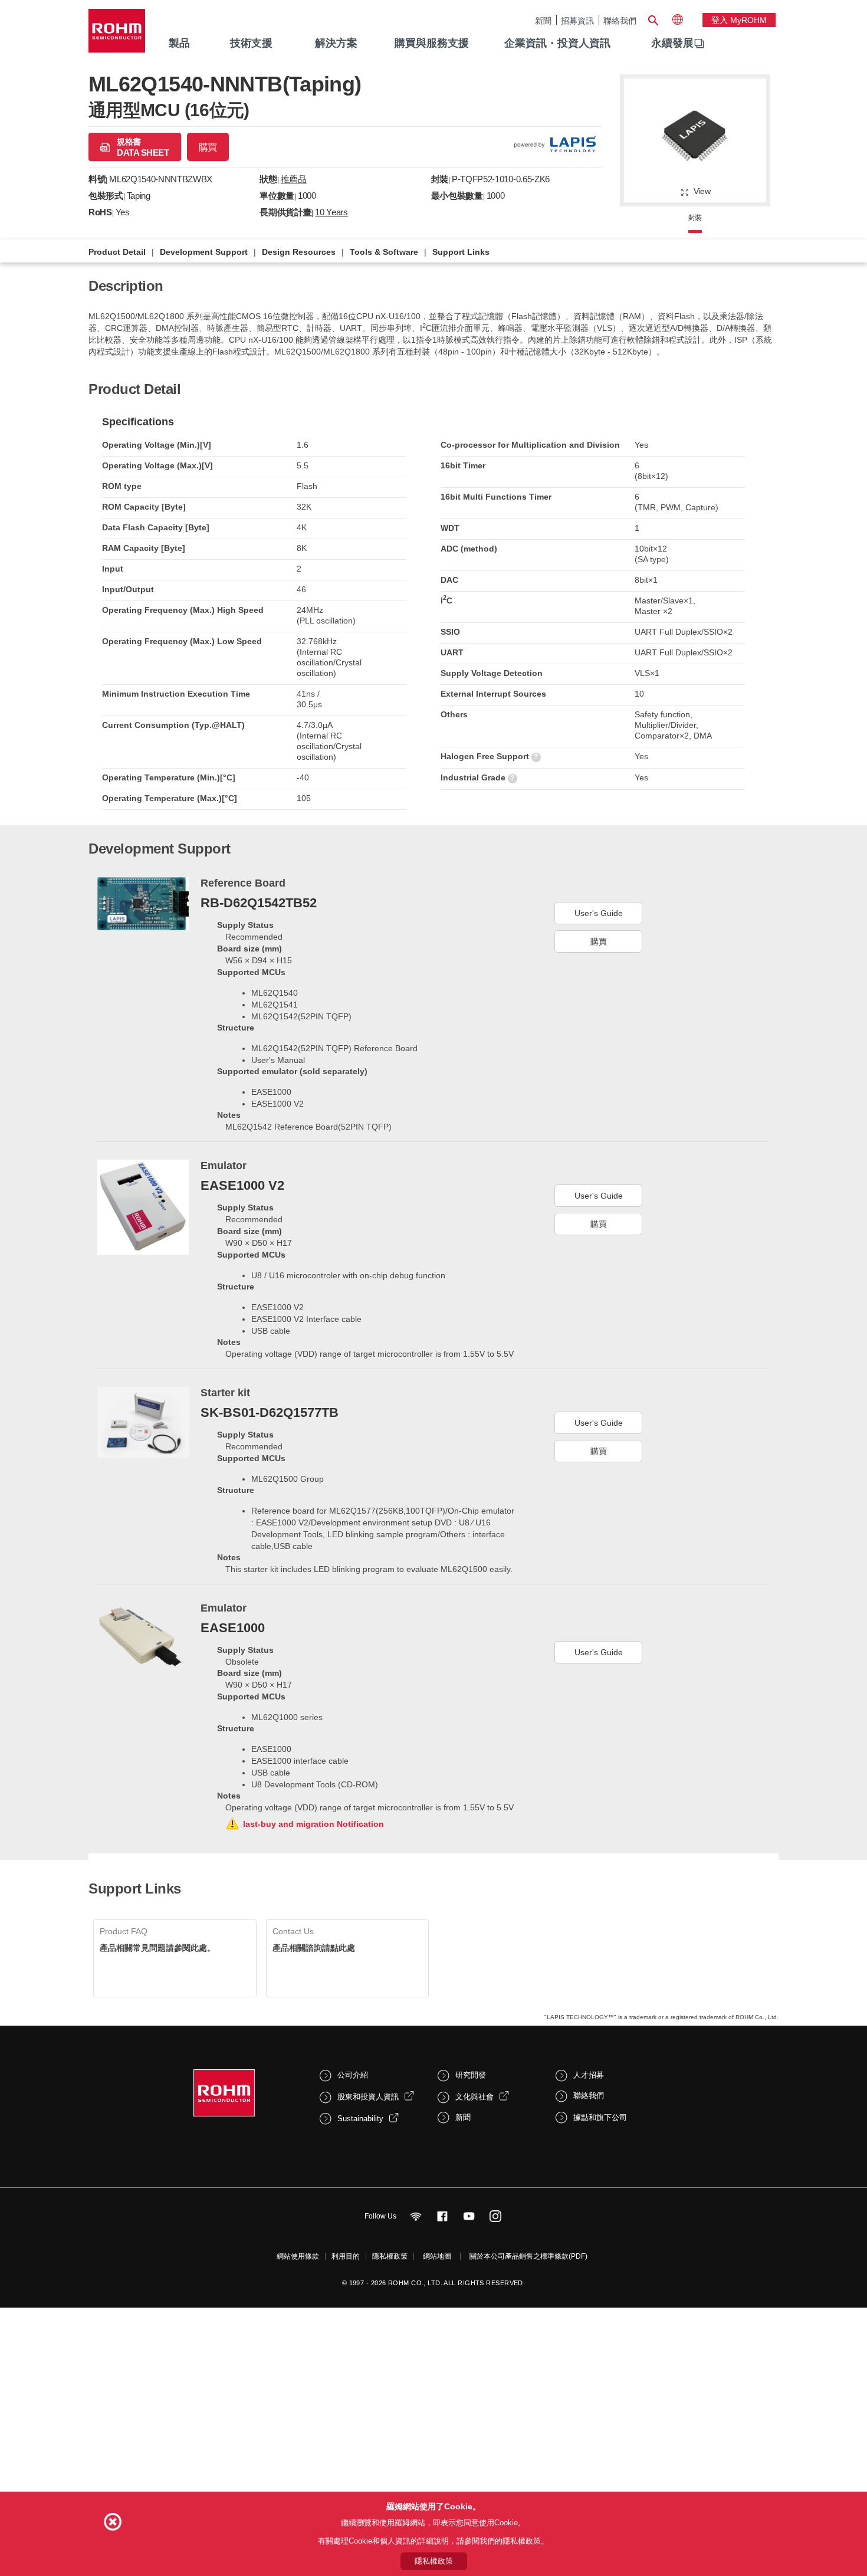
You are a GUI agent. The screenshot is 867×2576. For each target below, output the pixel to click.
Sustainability (360, 2119)
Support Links (461, 252)
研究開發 (471, 2075)
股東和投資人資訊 (368, 2097)
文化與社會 (474, 2097)
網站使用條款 (298, 2256)
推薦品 (294, 179)
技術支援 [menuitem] (251, 43)
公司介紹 (353, 2075)
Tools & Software (384, 252)
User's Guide (599, 913)
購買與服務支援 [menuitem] (432, 43)
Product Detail (117, 252)
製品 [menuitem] (179, 43)
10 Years (331, 212)
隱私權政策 (390, 2256)
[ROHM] (117, 35)
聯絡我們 (620, 20)
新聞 (543, 20)
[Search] (653, 19)
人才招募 (589, 2075)
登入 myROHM (739, 20)
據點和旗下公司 (600, 2117)
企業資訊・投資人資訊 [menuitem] (557, 43)
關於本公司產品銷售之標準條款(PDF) (528, 2256)
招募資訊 (577, 20)
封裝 (695, 218)
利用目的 (346, 2256)
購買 (208, 147)
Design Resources (299, 252)
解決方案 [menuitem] (336, 43)
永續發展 (672, 43)
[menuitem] (672, 44)
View (702, 191)
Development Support (204, 252)
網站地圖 (437, 2256)
